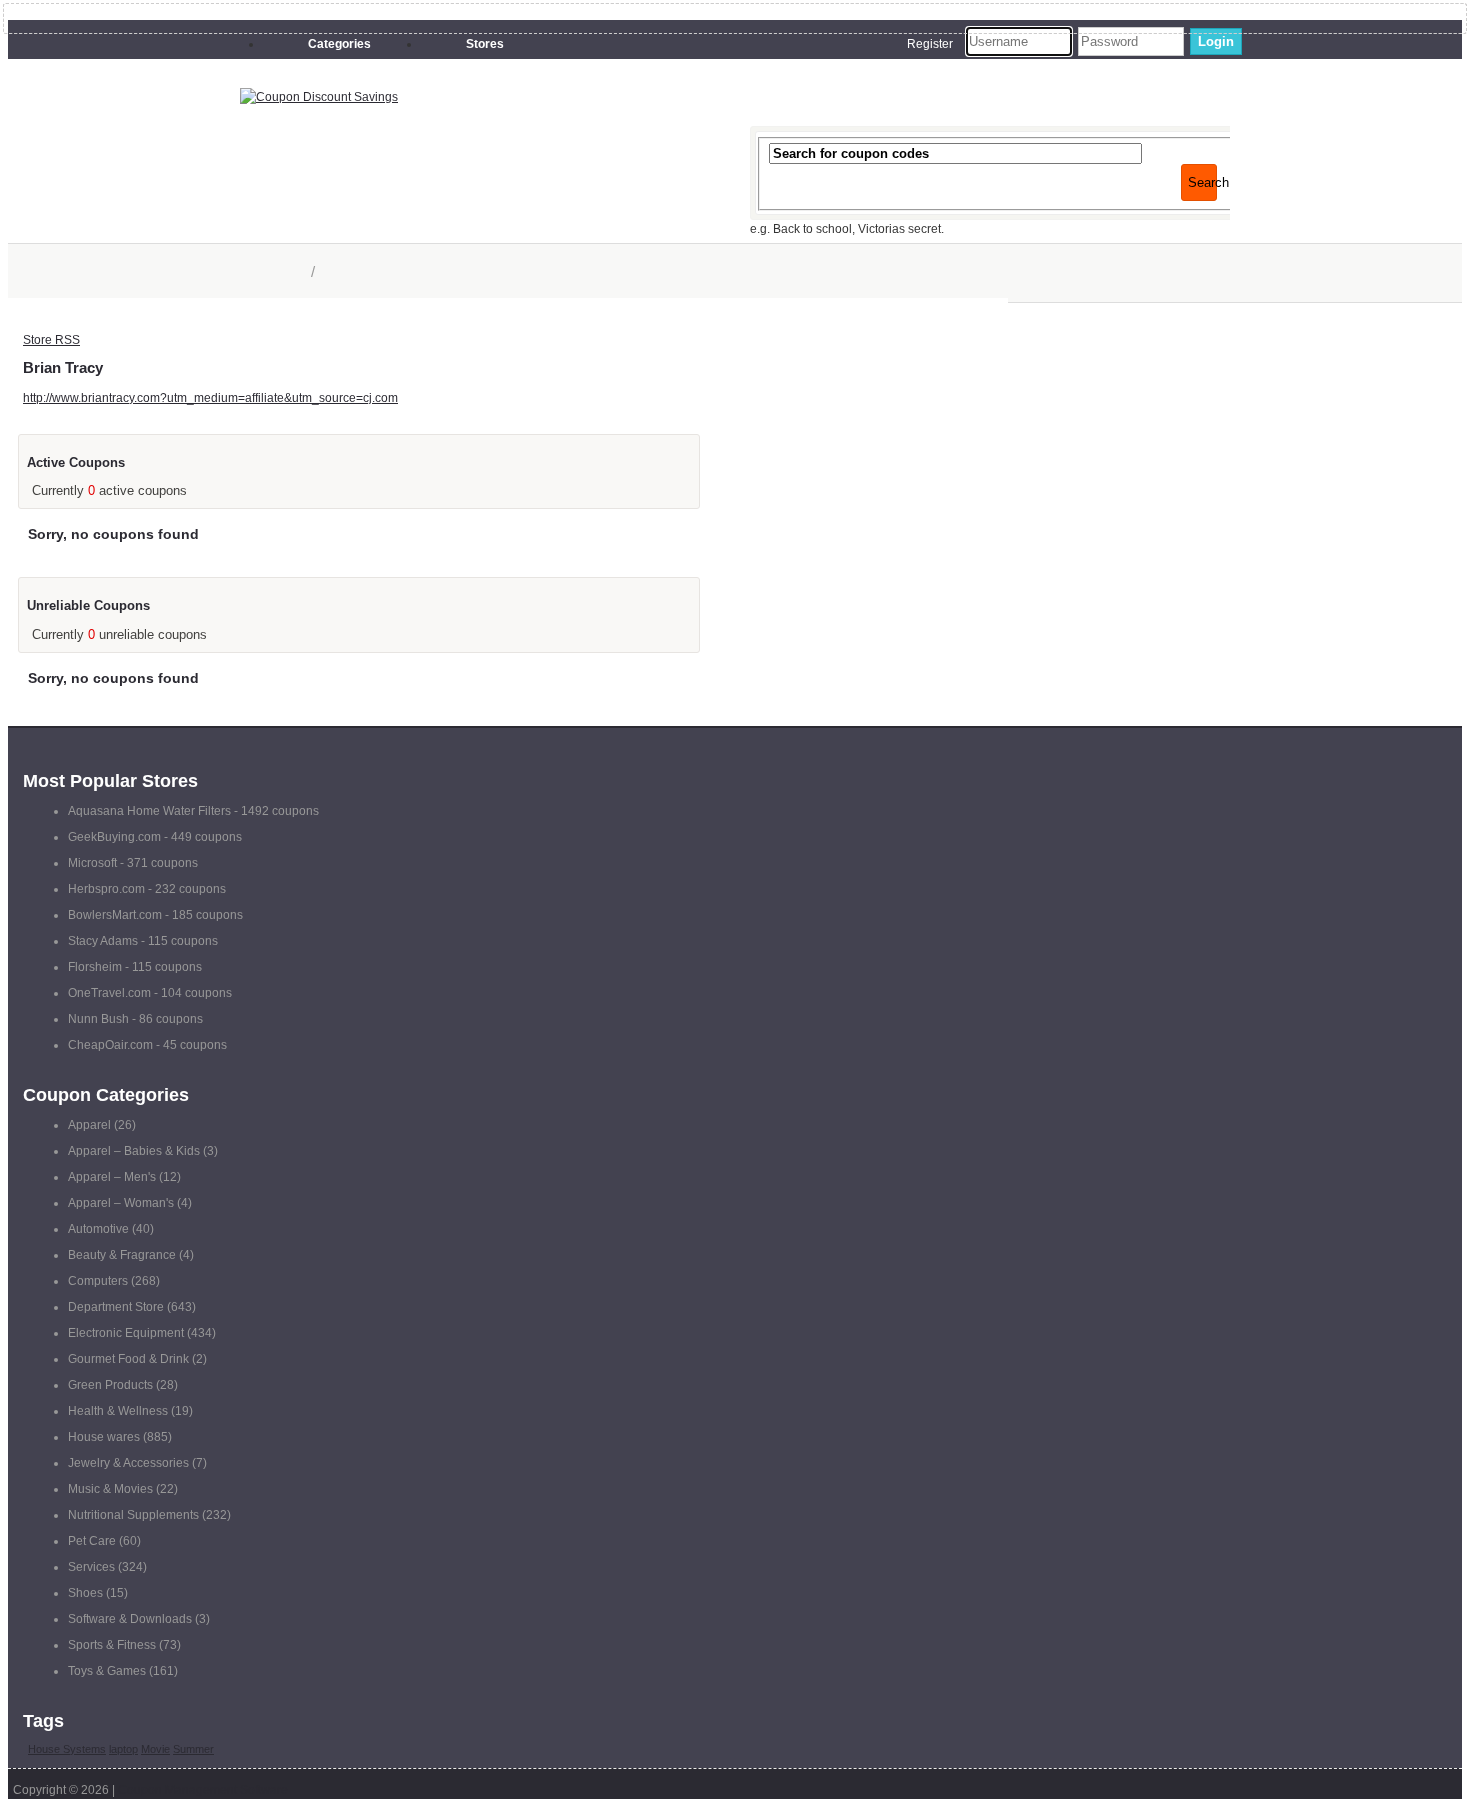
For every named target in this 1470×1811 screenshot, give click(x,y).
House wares (104, 1437)
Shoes (85, 1593)
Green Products (110, 1385)
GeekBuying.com (114, 837)
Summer (193, 1749)
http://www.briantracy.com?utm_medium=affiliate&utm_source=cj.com (210, 398)
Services (91, 1567)
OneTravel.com (109, 993)
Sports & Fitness (112, 1645)
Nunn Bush (98, 1019)
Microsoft (92, 863)
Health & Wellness (118, 1411)
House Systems (67, 1749)
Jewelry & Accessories (128, 1463)
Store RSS (51, 340)
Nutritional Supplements (133, 1515)
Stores (485, 44)
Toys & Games (107, 1671)
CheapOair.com (110, 1045)
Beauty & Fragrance (122, 1255)
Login (1216, 41)
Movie (155, 1749)
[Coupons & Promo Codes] (319, 97)
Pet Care (92, 1541)
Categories (339, 44)
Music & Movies (110, 1489)
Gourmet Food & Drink (128, 1359)
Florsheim (95, 967)
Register (930, 44)
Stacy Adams (103, 941)
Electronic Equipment (126, 1333)
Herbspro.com (106, 889)
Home (285, 272)
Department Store (116, 1307)
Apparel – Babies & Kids (134, 1151)
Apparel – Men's (112, 1177)
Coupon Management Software (203, 1790)
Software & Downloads (130, 1619)
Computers (98, 1281)
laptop (123, 1749)
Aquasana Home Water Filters (149, 811)
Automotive (98, 1229)
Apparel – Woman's (121, 1203)
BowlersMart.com (115, 915)
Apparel (89, 1125)
